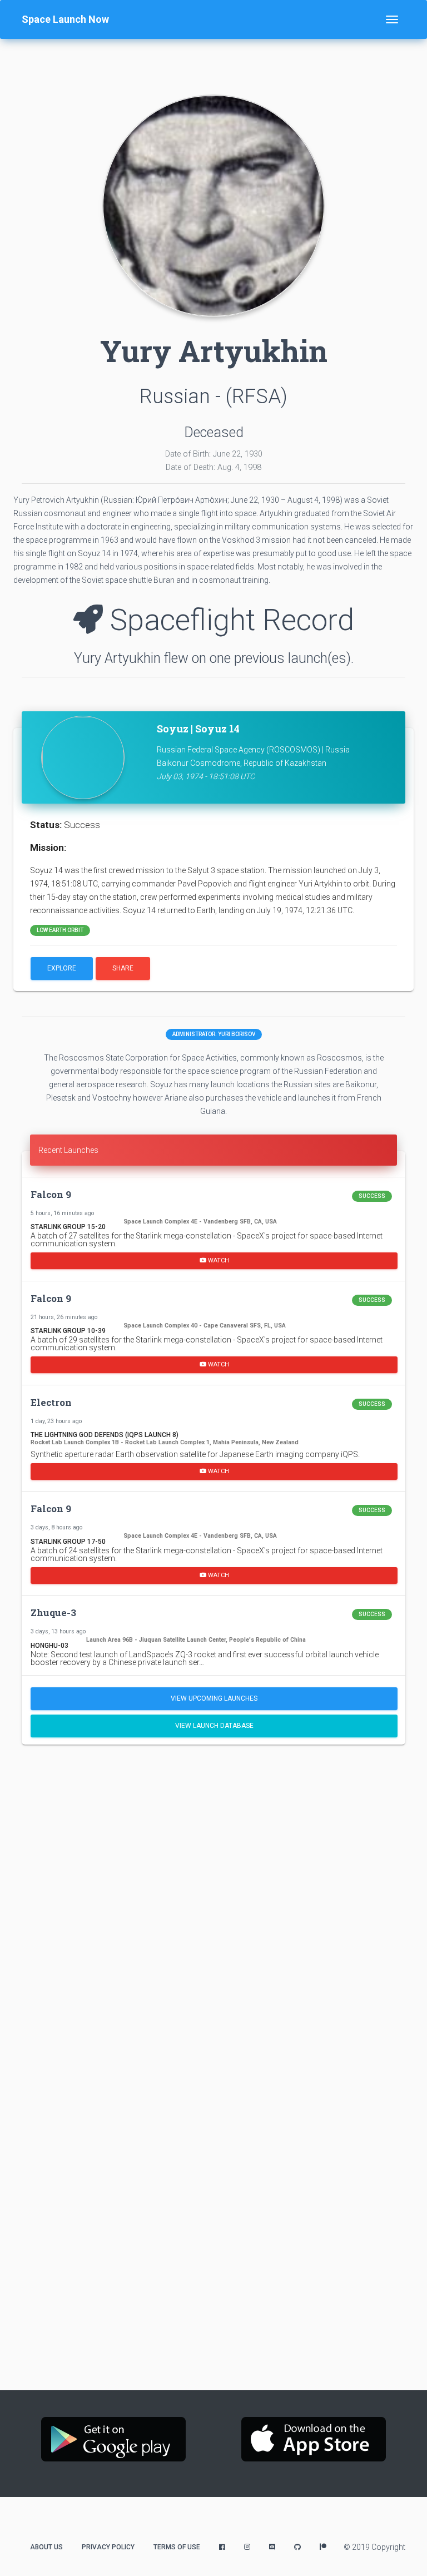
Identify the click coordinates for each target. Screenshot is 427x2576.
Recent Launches (68, 1150)
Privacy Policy (108, 2547)
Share (123, 968)
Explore (62, 968)
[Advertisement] (213, 1839)
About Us (46, 2547)
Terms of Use (177, 2547)
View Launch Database (214, 1726)
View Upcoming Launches (214, 1698)
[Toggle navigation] (392, 19)
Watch (218, 1260)
